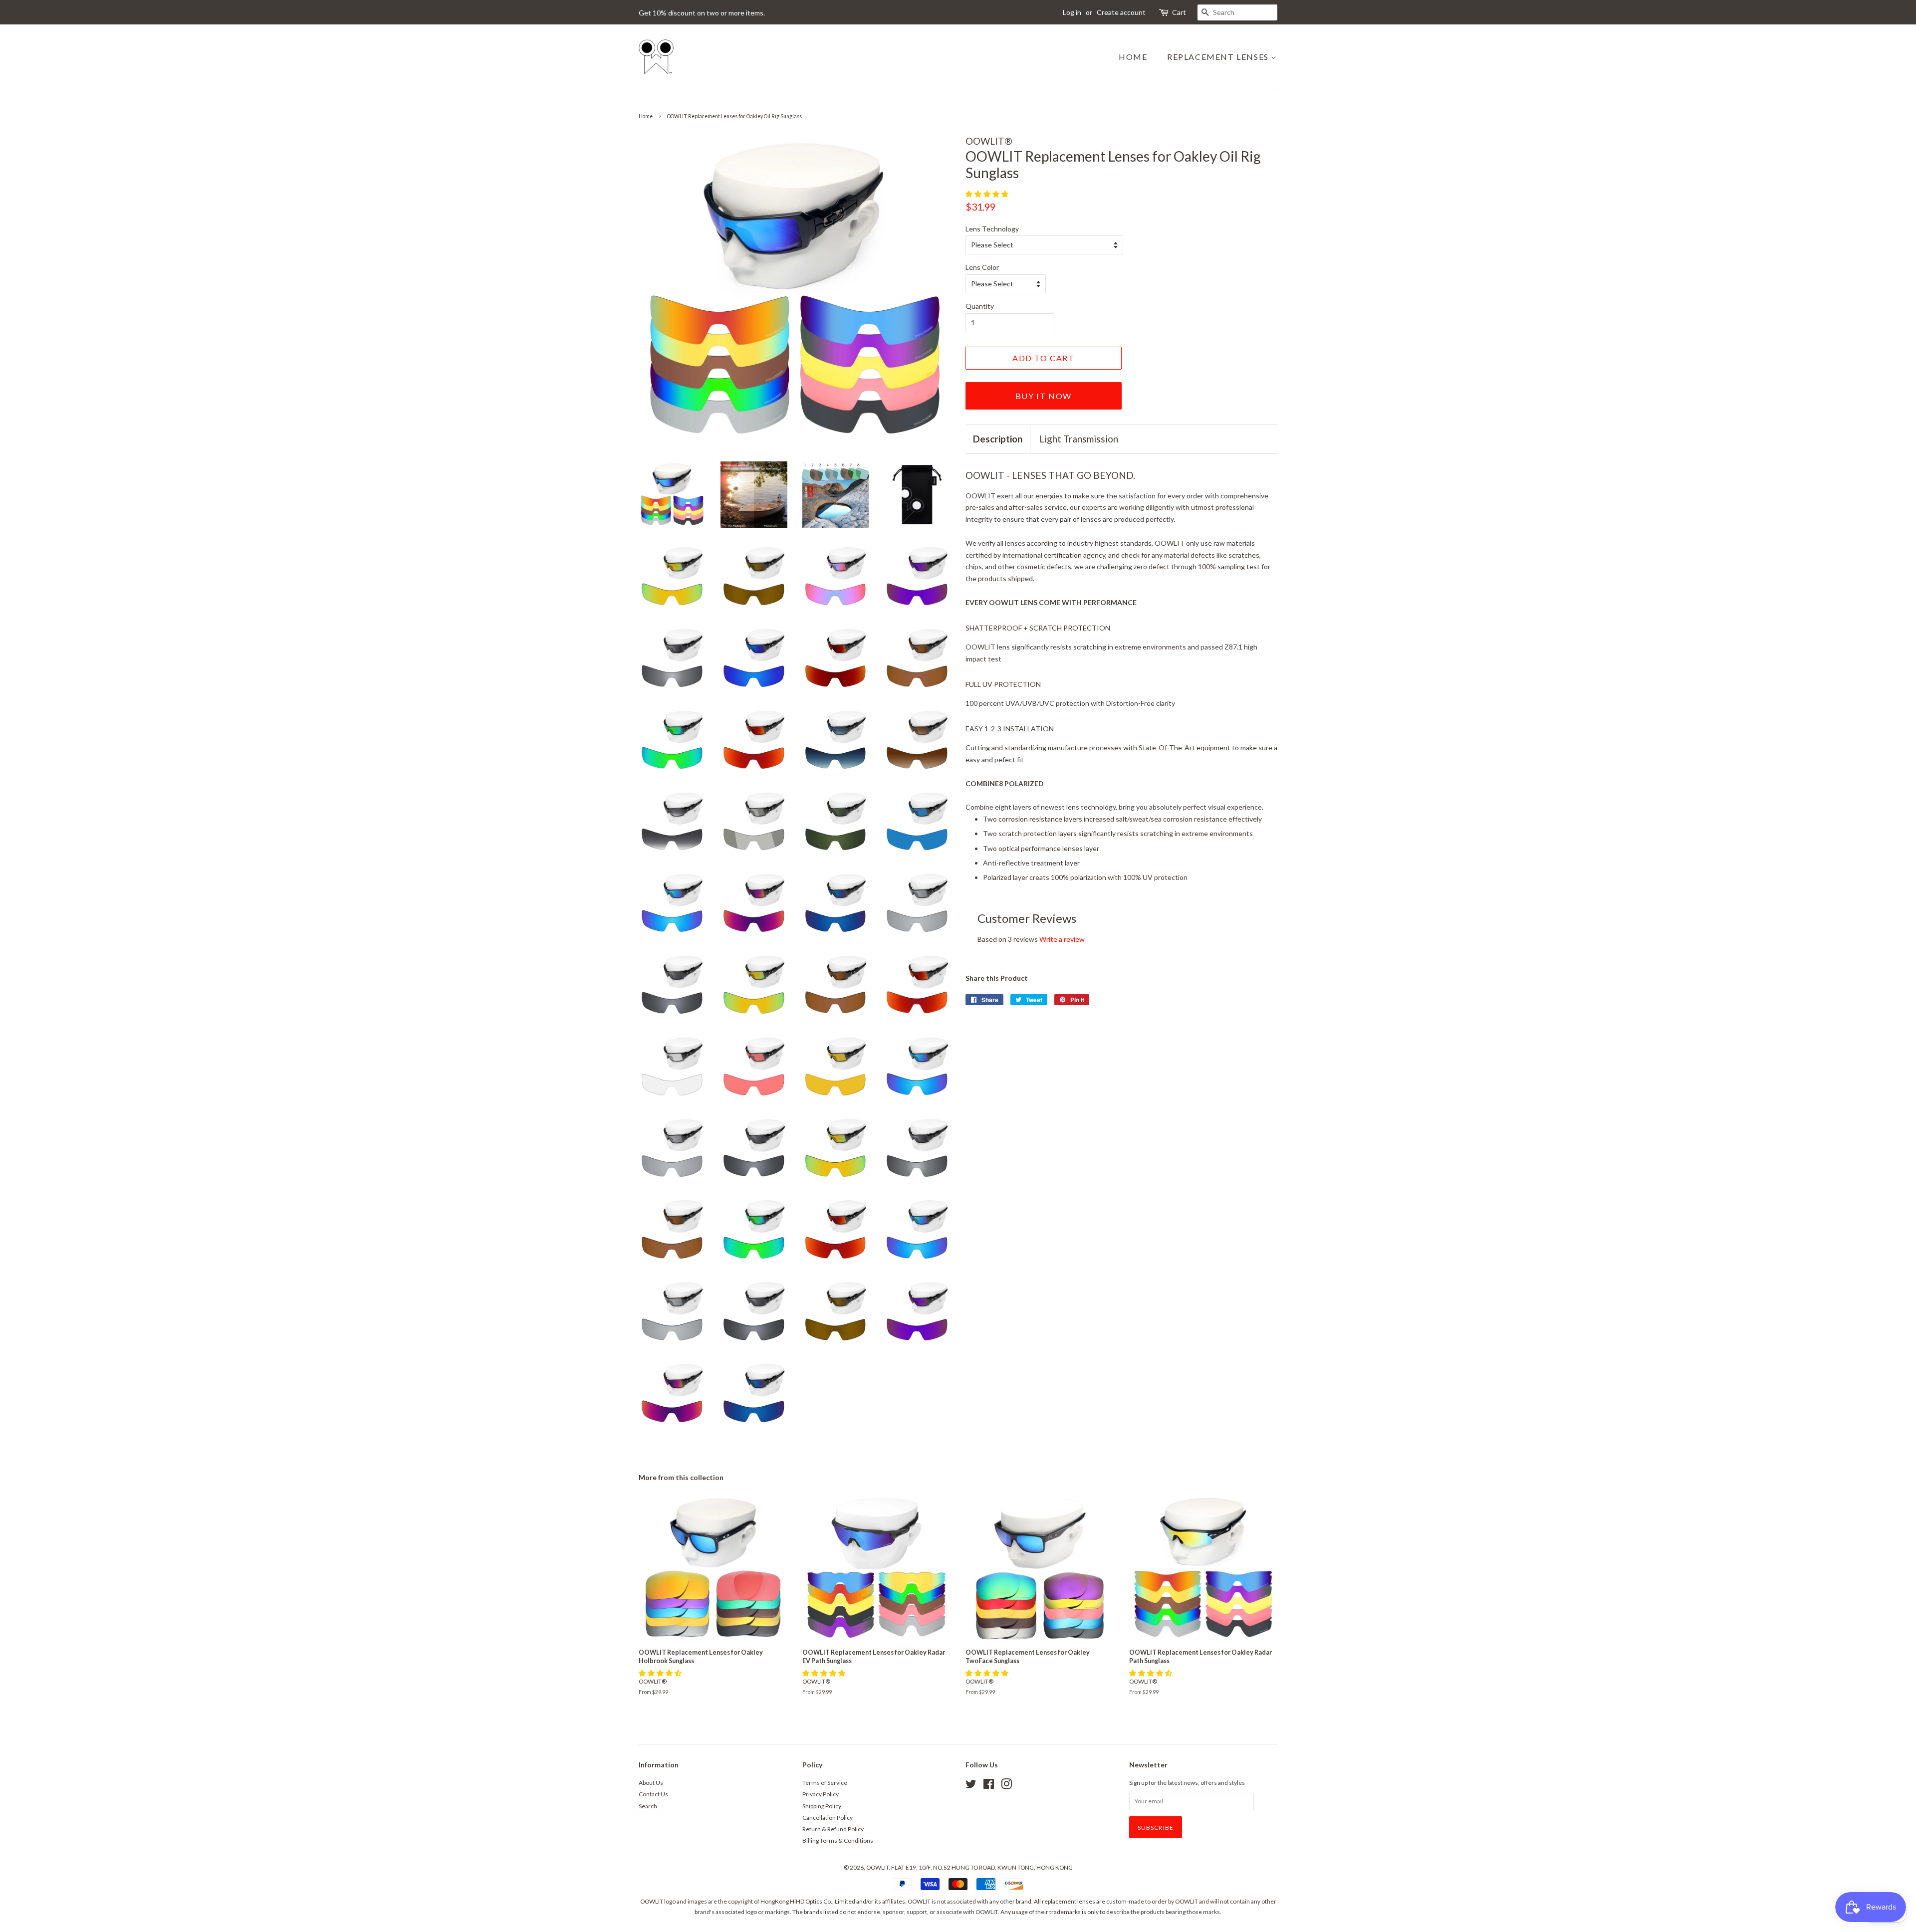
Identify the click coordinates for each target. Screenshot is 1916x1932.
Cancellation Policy (828, 1818)
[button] (988, 194)
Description (998, 439)
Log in (1072, 12)
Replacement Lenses (1219, 57)
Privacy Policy (821, 1794)
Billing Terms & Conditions (838, 1840)
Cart (1179, 12)
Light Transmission (1079, 439)
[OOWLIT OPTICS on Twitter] (971, 1786)
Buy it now (1044, 396)
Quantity (980, 306)
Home (1133, 57)
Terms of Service (825, 1783)
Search (648, 1806)
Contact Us (653, 1794)
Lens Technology (992, 229)
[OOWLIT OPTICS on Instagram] (1006, 1786)
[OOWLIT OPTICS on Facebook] (989, 1786)
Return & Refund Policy (833, 1829)
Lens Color (982, 267)
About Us (651, 1783)
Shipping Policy (822, 1806)
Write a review (1062, 939)
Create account (1121, 12)
